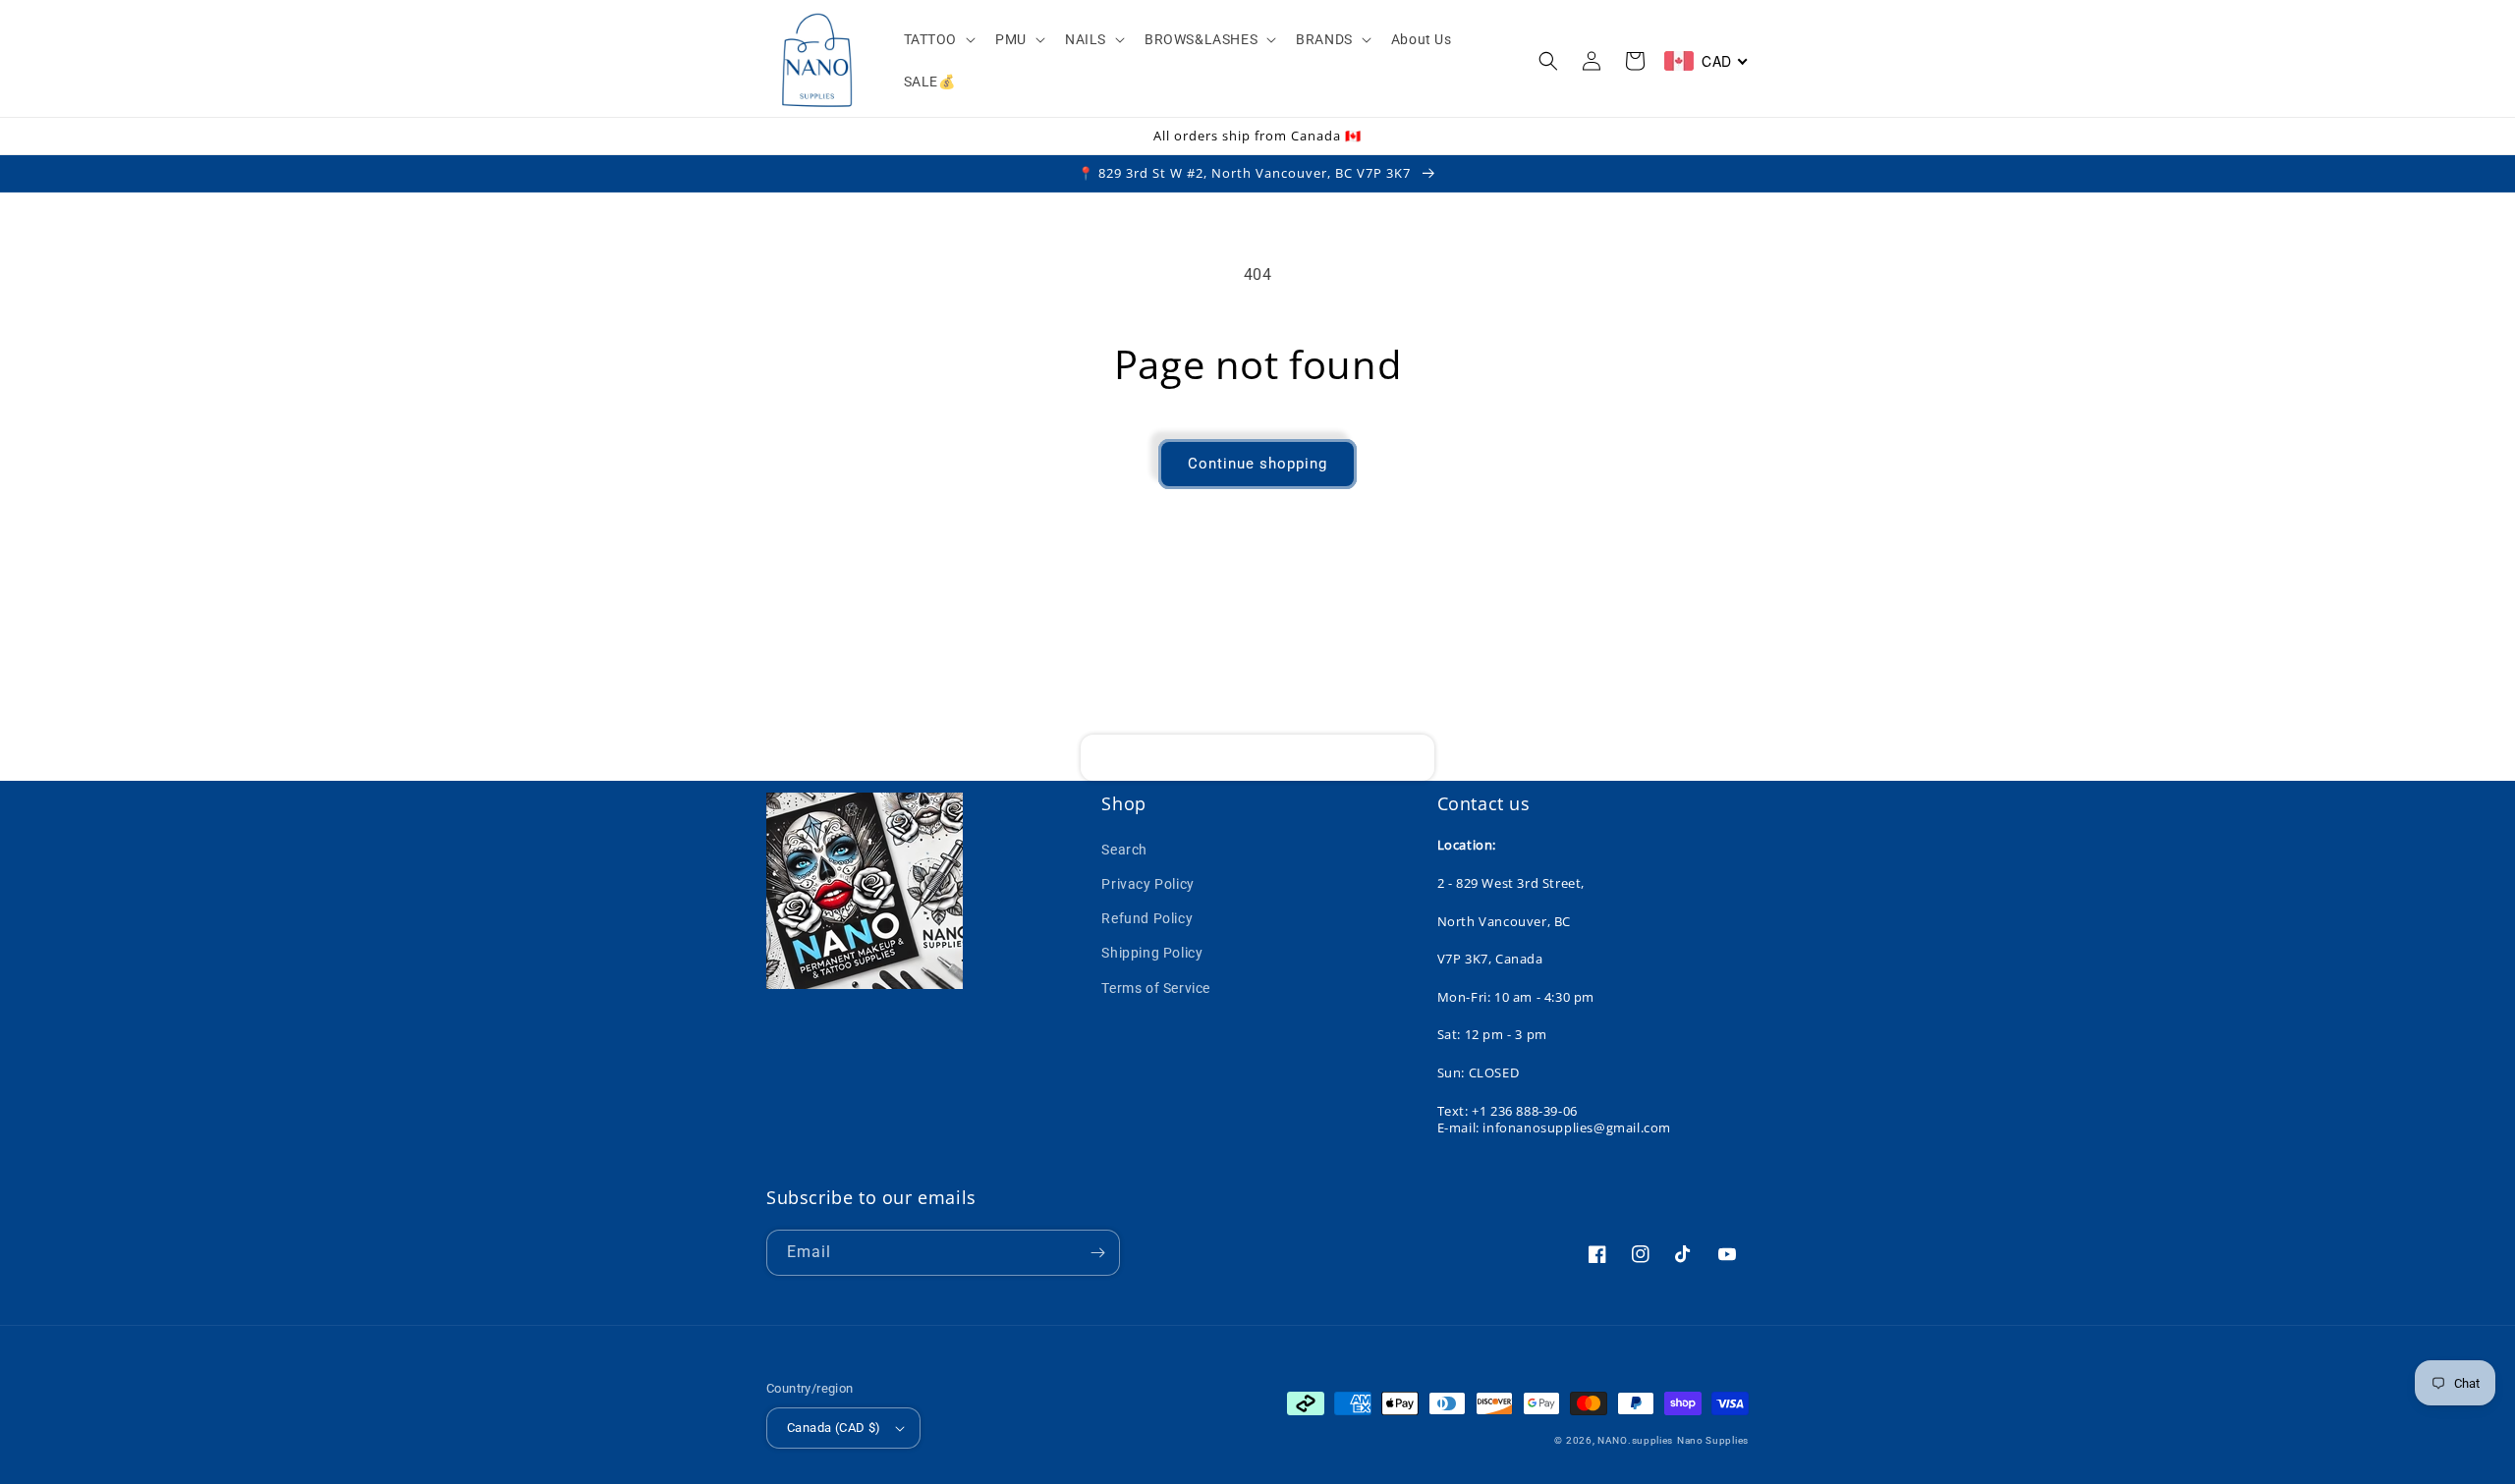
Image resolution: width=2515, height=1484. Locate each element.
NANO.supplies (1635, 1440)
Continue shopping (1257, 464)
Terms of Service (1156, 988)
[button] (938, 39)
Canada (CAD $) (834, 1428)
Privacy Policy (1147, 884)
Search (1124, 850)
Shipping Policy (1152, 953)
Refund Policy (1147, 918)
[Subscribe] (1412, 758)
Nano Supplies (1713, 1440)
